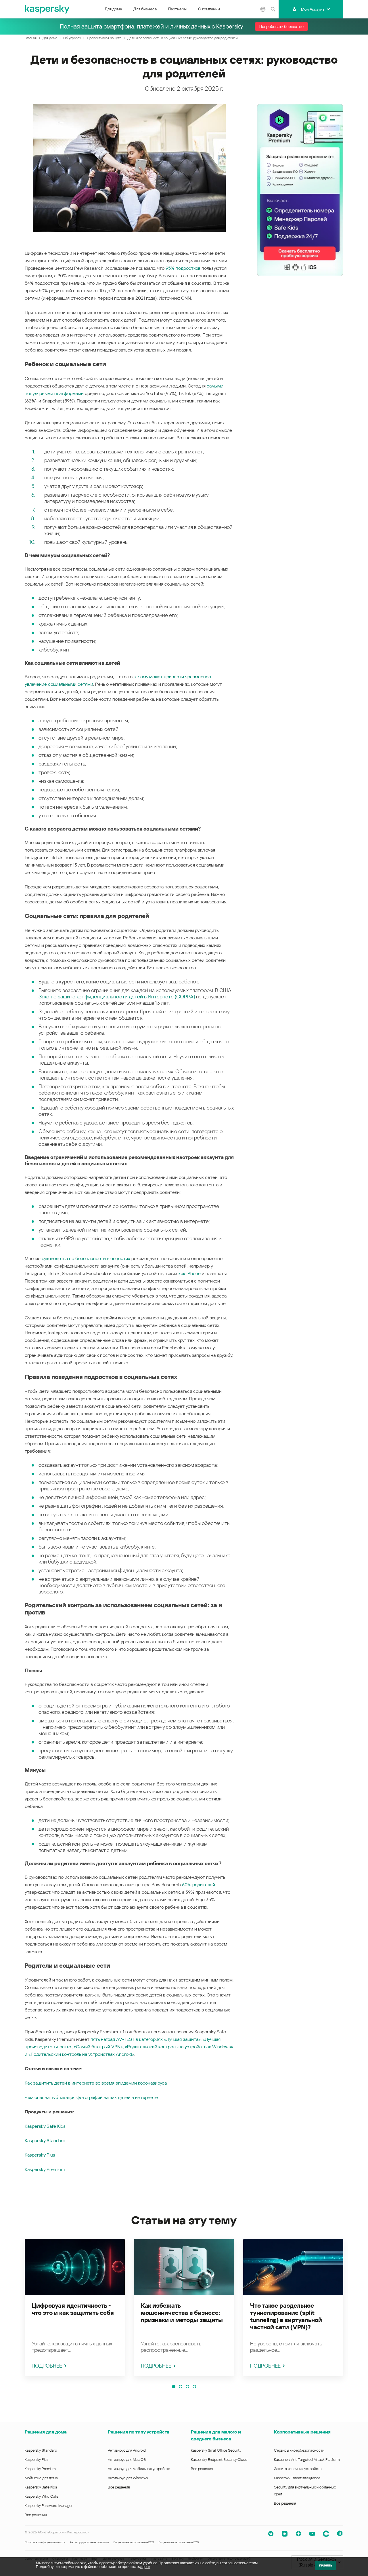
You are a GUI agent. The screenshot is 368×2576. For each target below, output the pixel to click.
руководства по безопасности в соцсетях (86, 1258)
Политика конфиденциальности (45, 2542)
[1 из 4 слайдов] (174, 2387)
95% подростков (183, 268)
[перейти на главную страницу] (47, 9)
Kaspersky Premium (45, 2169)
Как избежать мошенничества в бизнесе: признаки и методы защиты (182, 2313)
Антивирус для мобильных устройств (139, 2469)
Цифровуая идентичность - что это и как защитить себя (73, 2309)
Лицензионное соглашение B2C (134, 2542)
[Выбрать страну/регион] (263, 9)
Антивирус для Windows (128, 2478)
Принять (326, 2565)
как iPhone (190, 1273)
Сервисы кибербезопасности (299, 2450)
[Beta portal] (340, 2534)
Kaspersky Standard (45, 2141)
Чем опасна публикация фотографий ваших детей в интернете (91, 2097)
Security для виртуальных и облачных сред (305, 2491)
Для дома (113, 9)
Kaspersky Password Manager (49, 2506)
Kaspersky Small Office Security (216, 2450)
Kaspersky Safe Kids (45, 2126)
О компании (209, 9)
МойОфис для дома (41, 2478)
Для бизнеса (145, 9)
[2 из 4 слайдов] (181, 2387)
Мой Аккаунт (313, 9)
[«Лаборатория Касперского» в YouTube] (312, 2534)
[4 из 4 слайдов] (194, 2387)
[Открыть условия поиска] (273, 9)
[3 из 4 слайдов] (187, 2387)
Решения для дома (46, 2432)
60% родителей (199, 1885)
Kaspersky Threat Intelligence (297, 2478)
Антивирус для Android (127, 2450)
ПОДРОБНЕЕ (47, 2366)
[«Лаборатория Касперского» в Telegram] (271, 2534)
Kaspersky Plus (40, 2155)
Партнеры (177, 9)
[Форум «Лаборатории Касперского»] (326, 2534)
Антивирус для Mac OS (127, 2460)
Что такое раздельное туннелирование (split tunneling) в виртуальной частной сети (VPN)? (286, 2316)
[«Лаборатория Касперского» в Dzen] (298, 2534)
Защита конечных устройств (298, 2469)
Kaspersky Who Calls (41, 2496)
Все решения (36, 2515)
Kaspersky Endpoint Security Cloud (219, 2460)
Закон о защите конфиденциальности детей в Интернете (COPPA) (117, 997)
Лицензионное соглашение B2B (179, 2542)
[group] (75, 2308)
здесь (145, 2567)
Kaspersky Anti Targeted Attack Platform (307, 2460)
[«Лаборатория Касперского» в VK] (285, 2534)
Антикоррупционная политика (89, 2542)
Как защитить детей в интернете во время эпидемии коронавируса (96, 2083)
